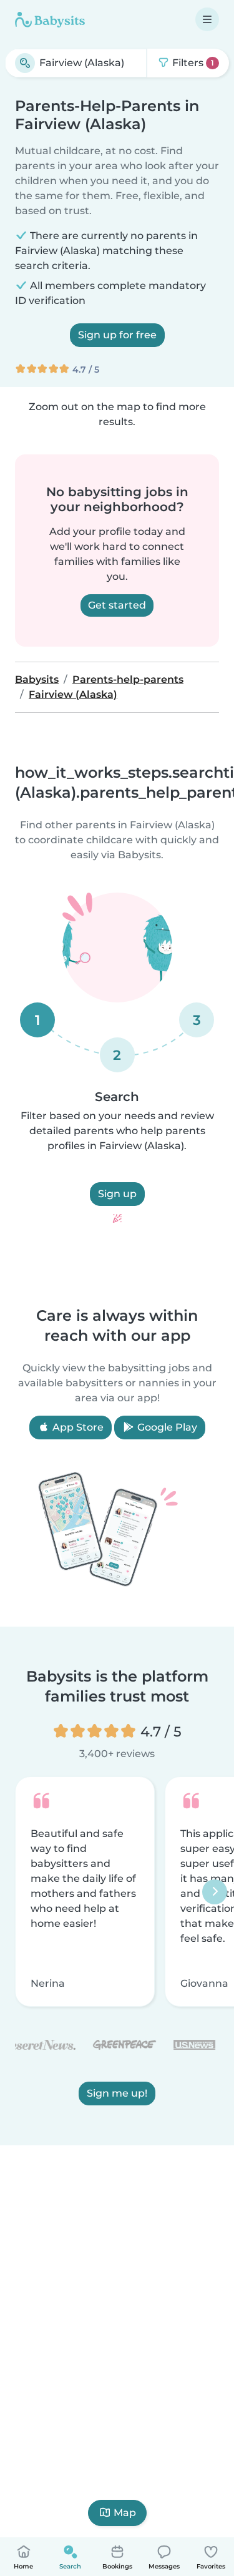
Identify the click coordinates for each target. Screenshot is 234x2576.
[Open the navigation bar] (207, 19)
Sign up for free (117, 335)
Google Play (166, 1427)
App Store (77, 1427)
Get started (117, 605)
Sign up (117, 1194)
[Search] (25, 63)
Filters (192, 63)
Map (125, 2513)
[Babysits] (50, 19)
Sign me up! (117, 2093)
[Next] (215, 1892)
